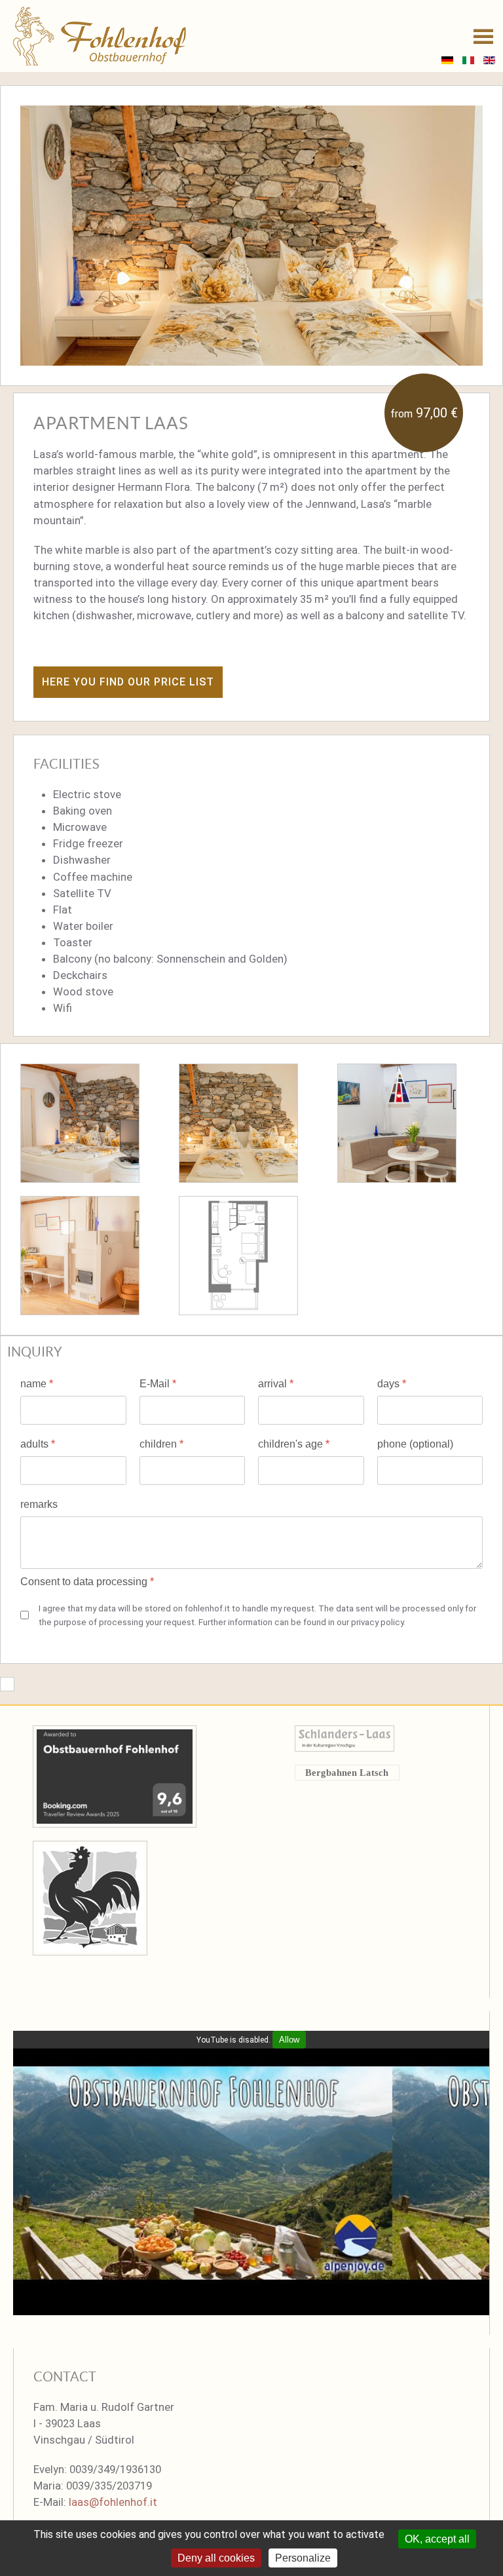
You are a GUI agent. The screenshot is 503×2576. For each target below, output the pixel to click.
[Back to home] (100, 36)
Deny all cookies (216, 2558)
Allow (289, 2040)
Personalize (303, 2558)
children (161, 1444)
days (392, 1384)
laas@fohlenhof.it (113, 2502)
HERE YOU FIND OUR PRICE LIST (128, 682)
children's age (294, 1444)
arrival (276, 1384)
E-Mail (158, 1384)
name (37, 1384)
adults (38, 1444)
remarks (39, 1504)
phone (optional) (415, 1444)
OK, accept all (437, 2539)
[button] (483, 36)
